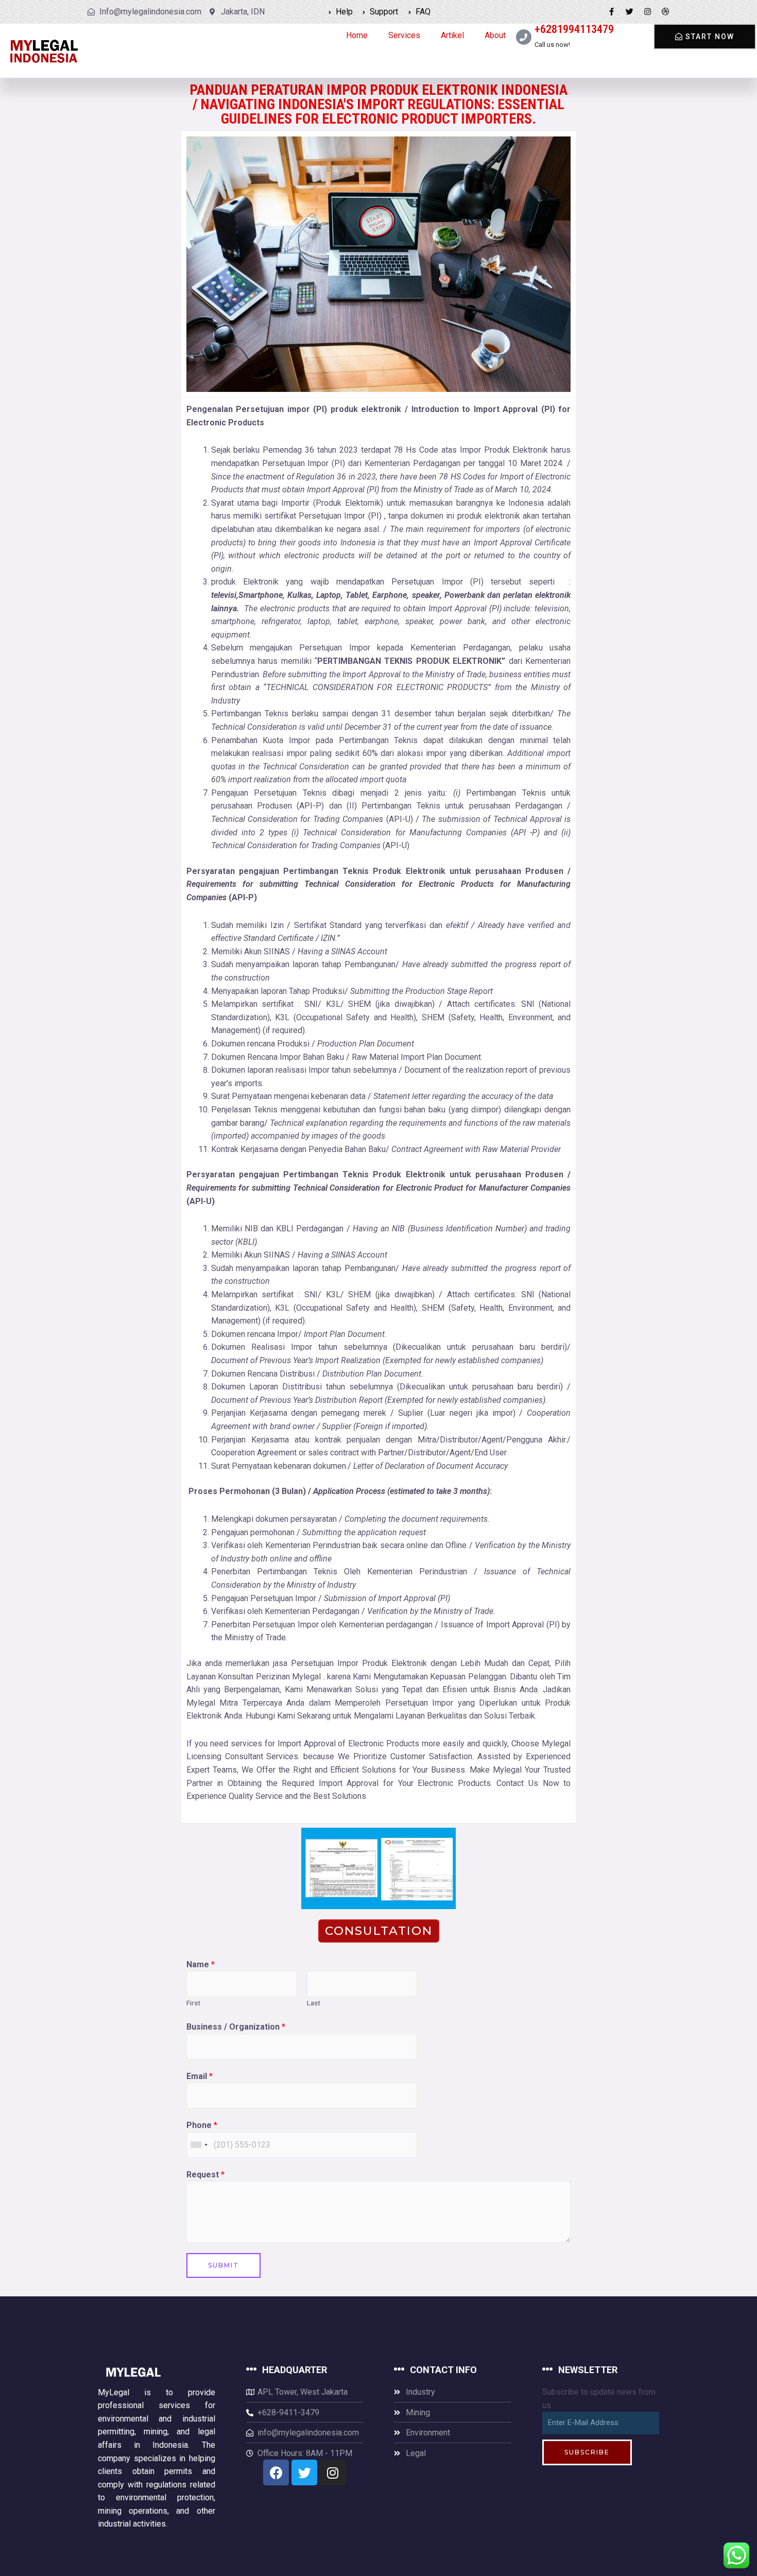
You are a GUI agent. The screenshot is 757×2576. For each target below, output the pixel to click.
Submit (223, 2265)
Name (201, 1964)
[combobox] (199, 2145)
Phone (202, 2125)
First (193, 2003)
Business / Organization (236, 2027)
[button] (705, 37)
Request (205, 2175)
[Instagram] (648, 12)
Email (200, 2076)
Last (314, 2003)
